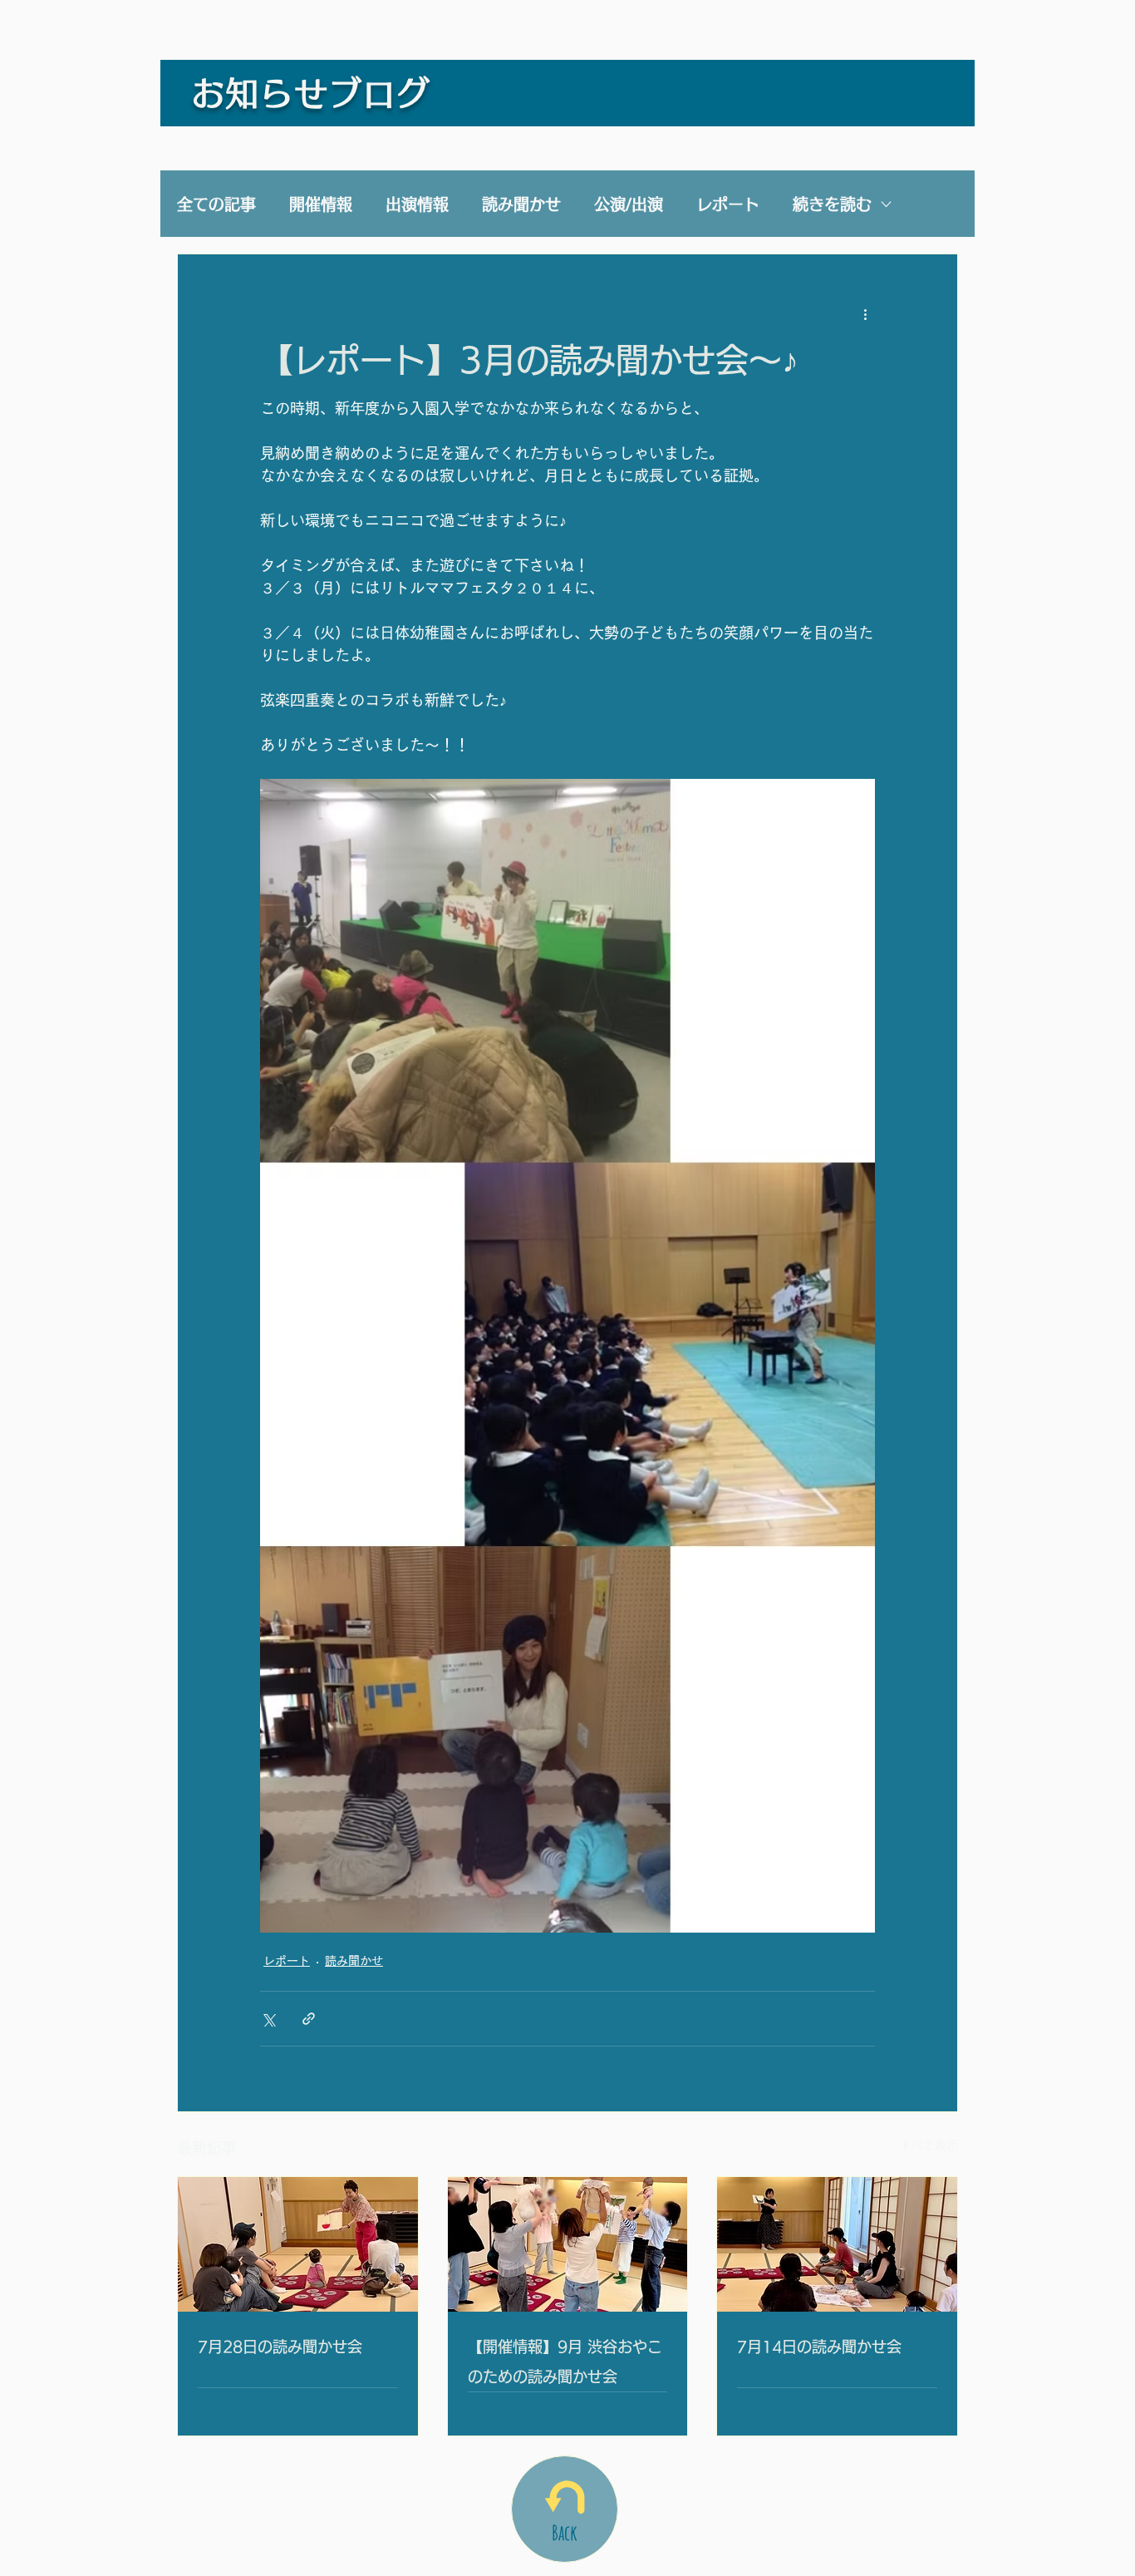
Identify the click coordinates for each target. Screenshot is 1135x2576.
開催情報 (321, 204)
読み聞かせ (521, 204)
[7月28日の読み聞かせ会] (298, 2244)
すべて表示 (929, 2145)
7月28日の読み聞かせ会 (280, 2347)
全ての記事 (216, 204)
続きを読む (832, 204)
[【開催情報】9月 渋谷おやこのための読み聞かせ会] (568, 2244)
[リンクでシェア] (309, 2019)
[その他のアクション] (865, 314)
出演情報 (417, 204)
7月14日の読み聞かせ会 (819, 2347)
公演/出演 (629, 204)
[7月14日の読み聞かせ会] (837, 2244)
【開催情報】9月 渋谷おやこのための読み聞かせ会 (565, 2362)
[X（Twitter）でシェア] (268, 2019)
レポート (728, 204)
